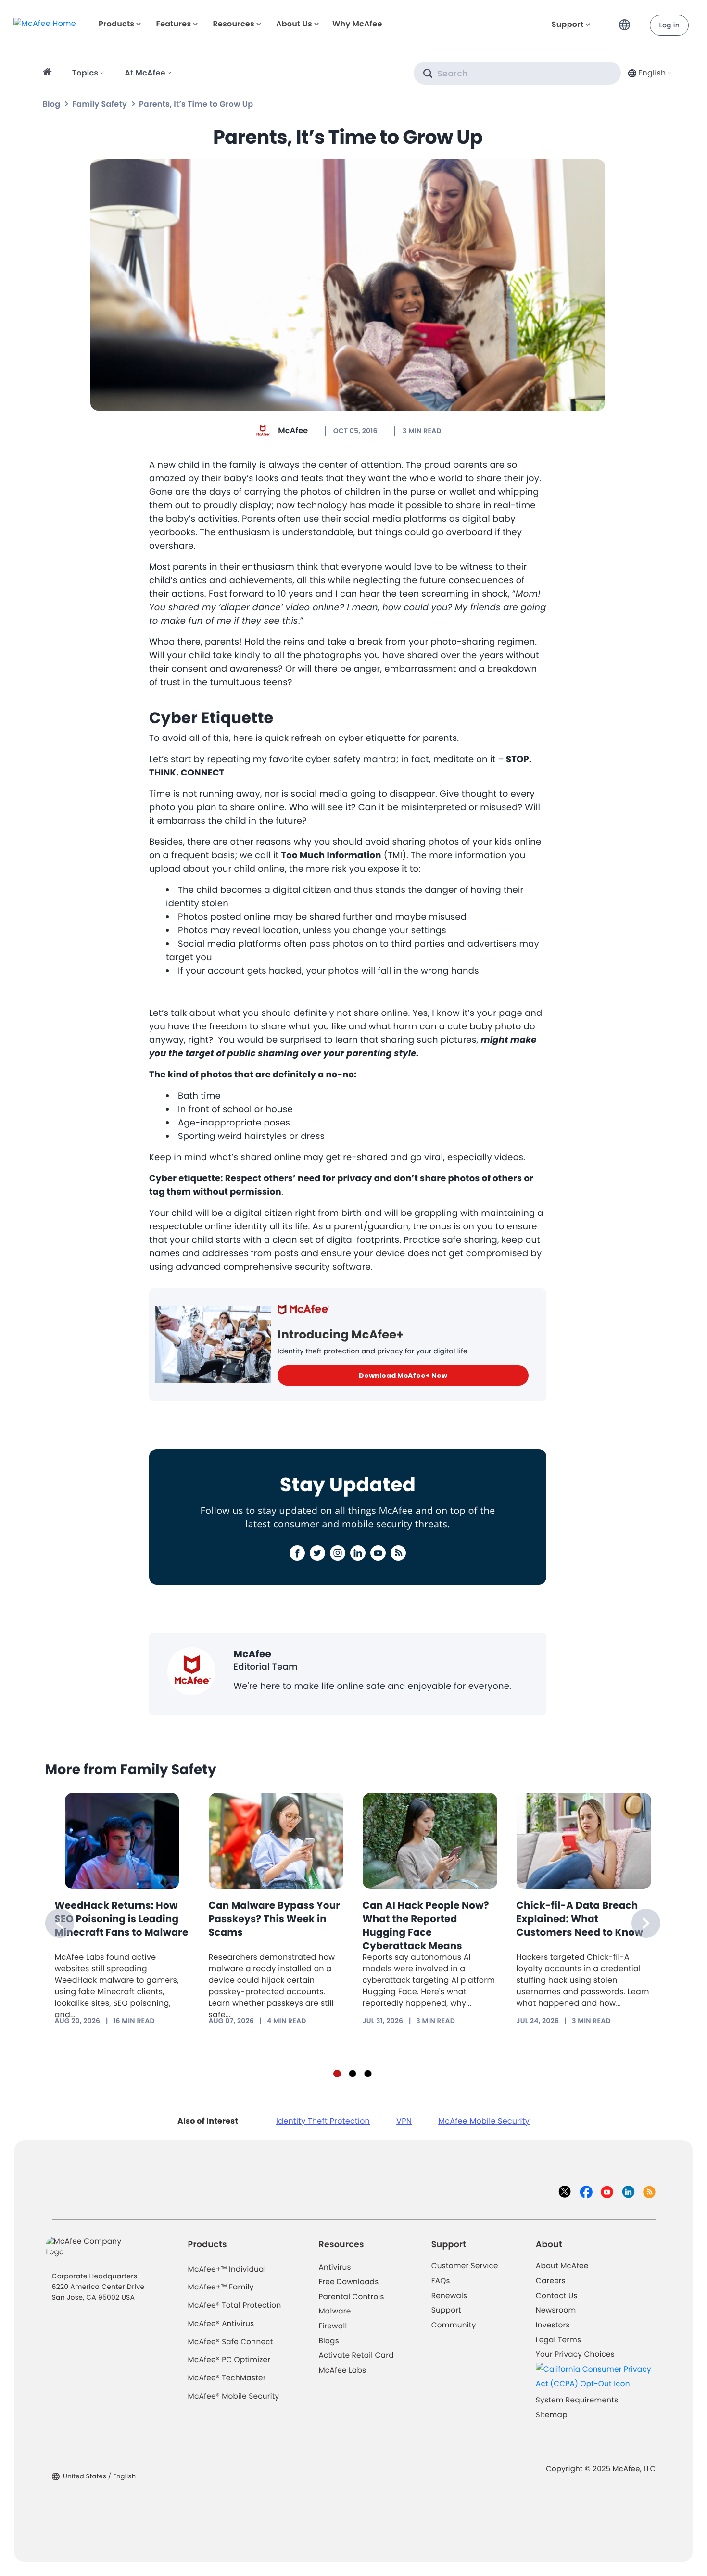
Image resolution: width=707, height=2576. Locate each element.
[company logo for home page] (45, 23)
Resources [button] (233, 24)
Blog (52, 104)
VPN (404, 2121)
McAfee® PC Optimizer (229, 2360)
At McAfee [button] (145, 73)
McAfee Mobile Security (484, 2121)
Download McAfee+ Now (403, 1376)
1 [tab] (337, 2074)
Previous (60, 1923)
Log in (669, 25)
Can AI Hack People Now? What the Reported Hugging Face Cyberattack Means (426, 1926)
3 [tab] (368, 2074)
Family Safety (99, 104)
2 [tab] (353, 2074)
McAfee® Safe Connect (231, 2342)
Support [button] (568, 24)
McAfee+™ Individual (227, 2270)
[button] (627, 21)
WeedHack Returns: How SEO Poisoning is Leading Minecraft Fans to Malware (122, 1919)
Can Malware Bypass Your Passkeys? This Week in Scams (275, 1919)
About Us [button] (294, 24)
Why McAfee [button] (357, 24)
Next (646, 1923)
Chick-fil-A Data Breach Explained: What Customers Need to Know (580, 1919)
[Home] (49, 73)
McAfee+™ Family (221, 2287)
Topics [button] (85, 73)
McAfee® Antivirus (221, 2324)
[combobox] (649, 73)
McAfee (293, 431)
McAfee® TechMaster (227, 2378)
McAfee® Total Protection (235, 2306)
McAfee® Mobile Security (234, 2396)
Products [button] (116, 24)
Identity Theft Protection (323, 2121)
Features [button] (173, 24)
